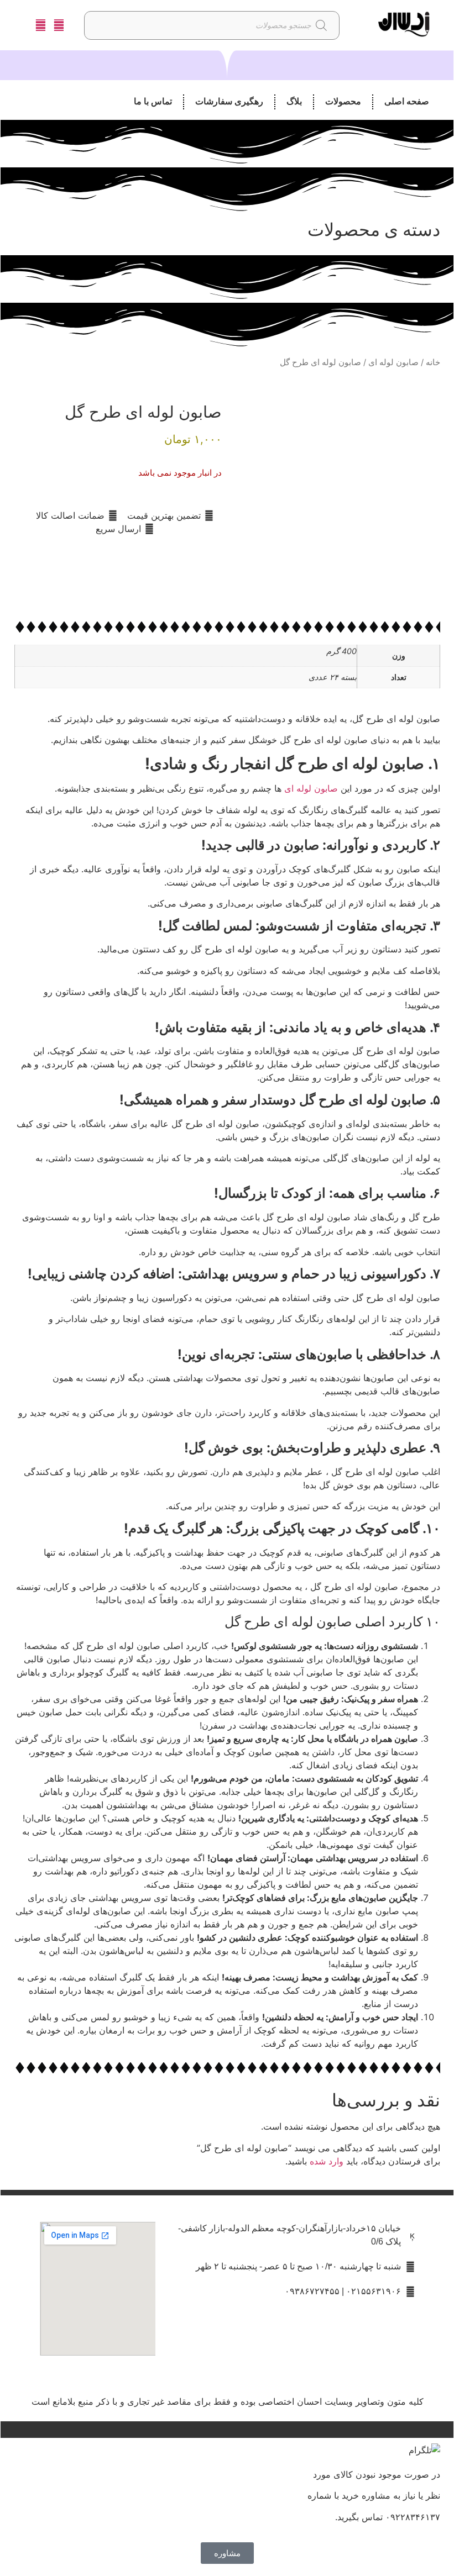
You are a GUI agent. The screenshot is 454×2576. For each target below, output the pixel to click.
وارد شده (327, 2161)
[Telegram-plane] (324, 2354)
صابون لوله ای (393, 362)
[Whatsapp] (257, 2354)
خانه (433, 362)
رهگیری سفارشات (229, 101)
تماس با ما (153, 101)
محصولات (343, 101)
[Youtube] (191, 2354)
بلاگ (294, 101)
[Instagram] (391, 2354)
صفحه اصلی (407, 101)
